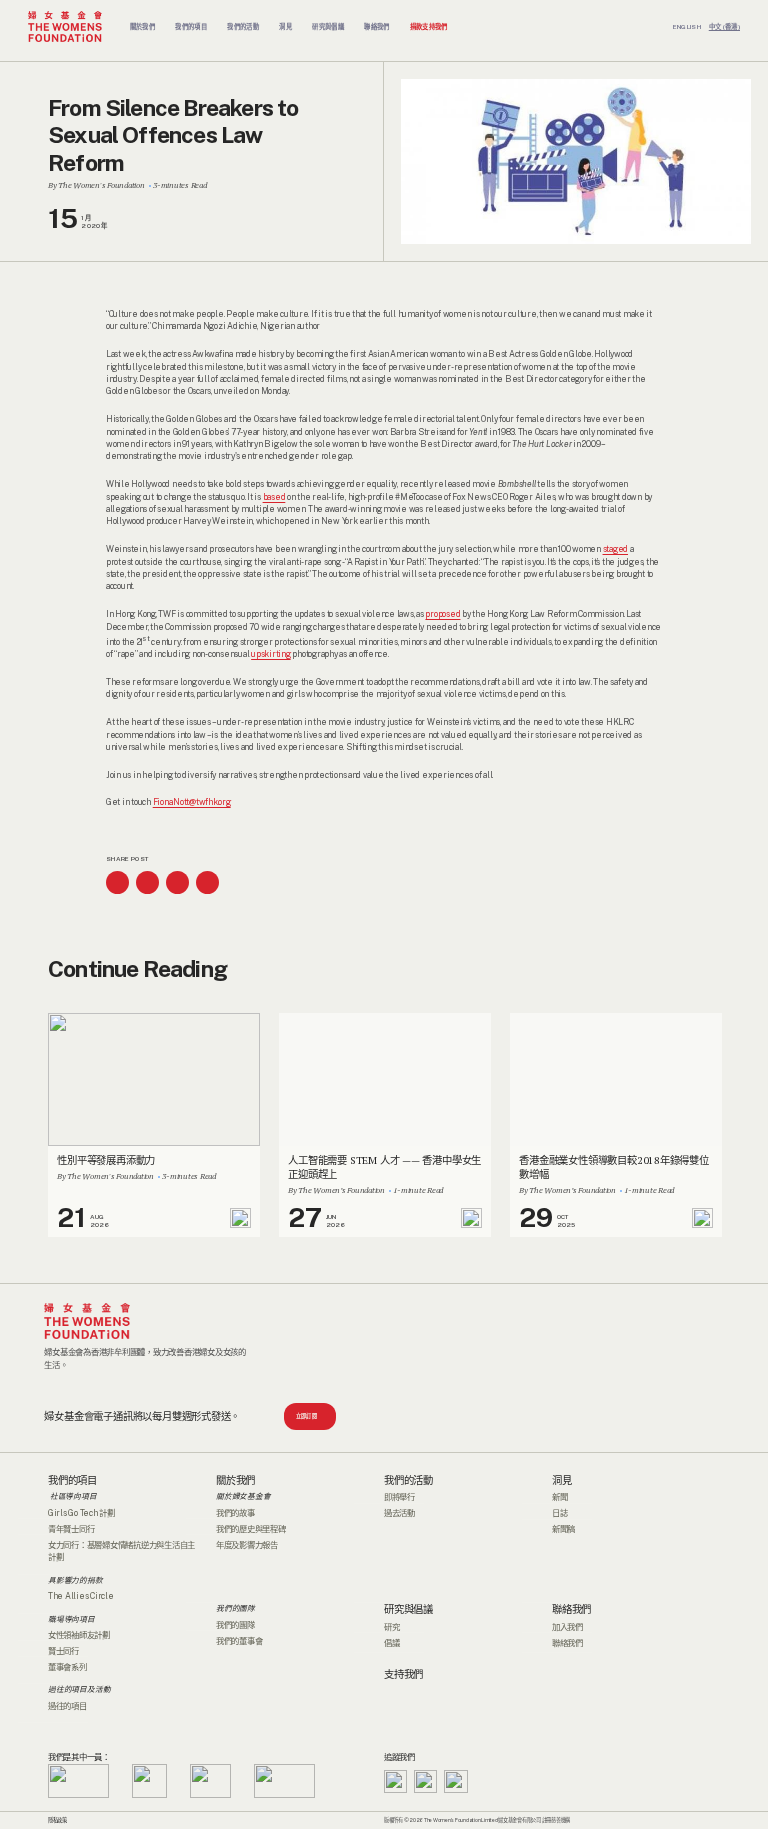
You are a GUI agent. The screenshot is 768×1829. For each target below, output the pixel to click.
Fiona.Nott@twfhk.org (192, 802)
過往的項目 (67, 1706)
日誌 (560, 1513)
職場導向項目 (71, 1618)
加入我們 (567, 1627)
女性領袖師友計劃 (79, 1635)
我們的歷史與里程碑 (251, 1529)
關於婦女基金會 (243, 1496)
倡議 (392, 1643)
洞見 (562, 1480)
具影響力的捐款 (75, 1580)
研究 (392, 1627)
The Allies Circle (81, 1596)
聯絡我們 (571, 1609)
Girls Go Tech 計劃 (81, 1513)
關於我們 (235, 1480)
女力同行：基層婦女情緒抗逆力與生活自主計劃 (121, 1551)
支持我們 (403, 1674)
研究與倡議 (408, 1609)
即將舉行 (399, 1497)
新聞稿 (563, 1529)
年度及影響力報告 (247, 1545)
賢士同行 (63, 1651)
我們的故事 (235, 1513)
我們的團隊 (235, 1608)
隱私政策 (57, 1820)
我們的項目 (72, 1480)
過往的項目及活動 (79, 1689)
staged (615, 549)
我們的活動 (408, 1480)
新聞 (560, 1497)
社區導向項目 (72, 1496)
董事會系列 (67, 1667)
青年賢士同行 (71, 1529)
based (274, 497)
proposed (442, 614)
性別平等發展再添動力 (106, 1160)
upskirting (270, 654)
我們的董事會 (239, 1641)
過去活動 (399, 1513)
